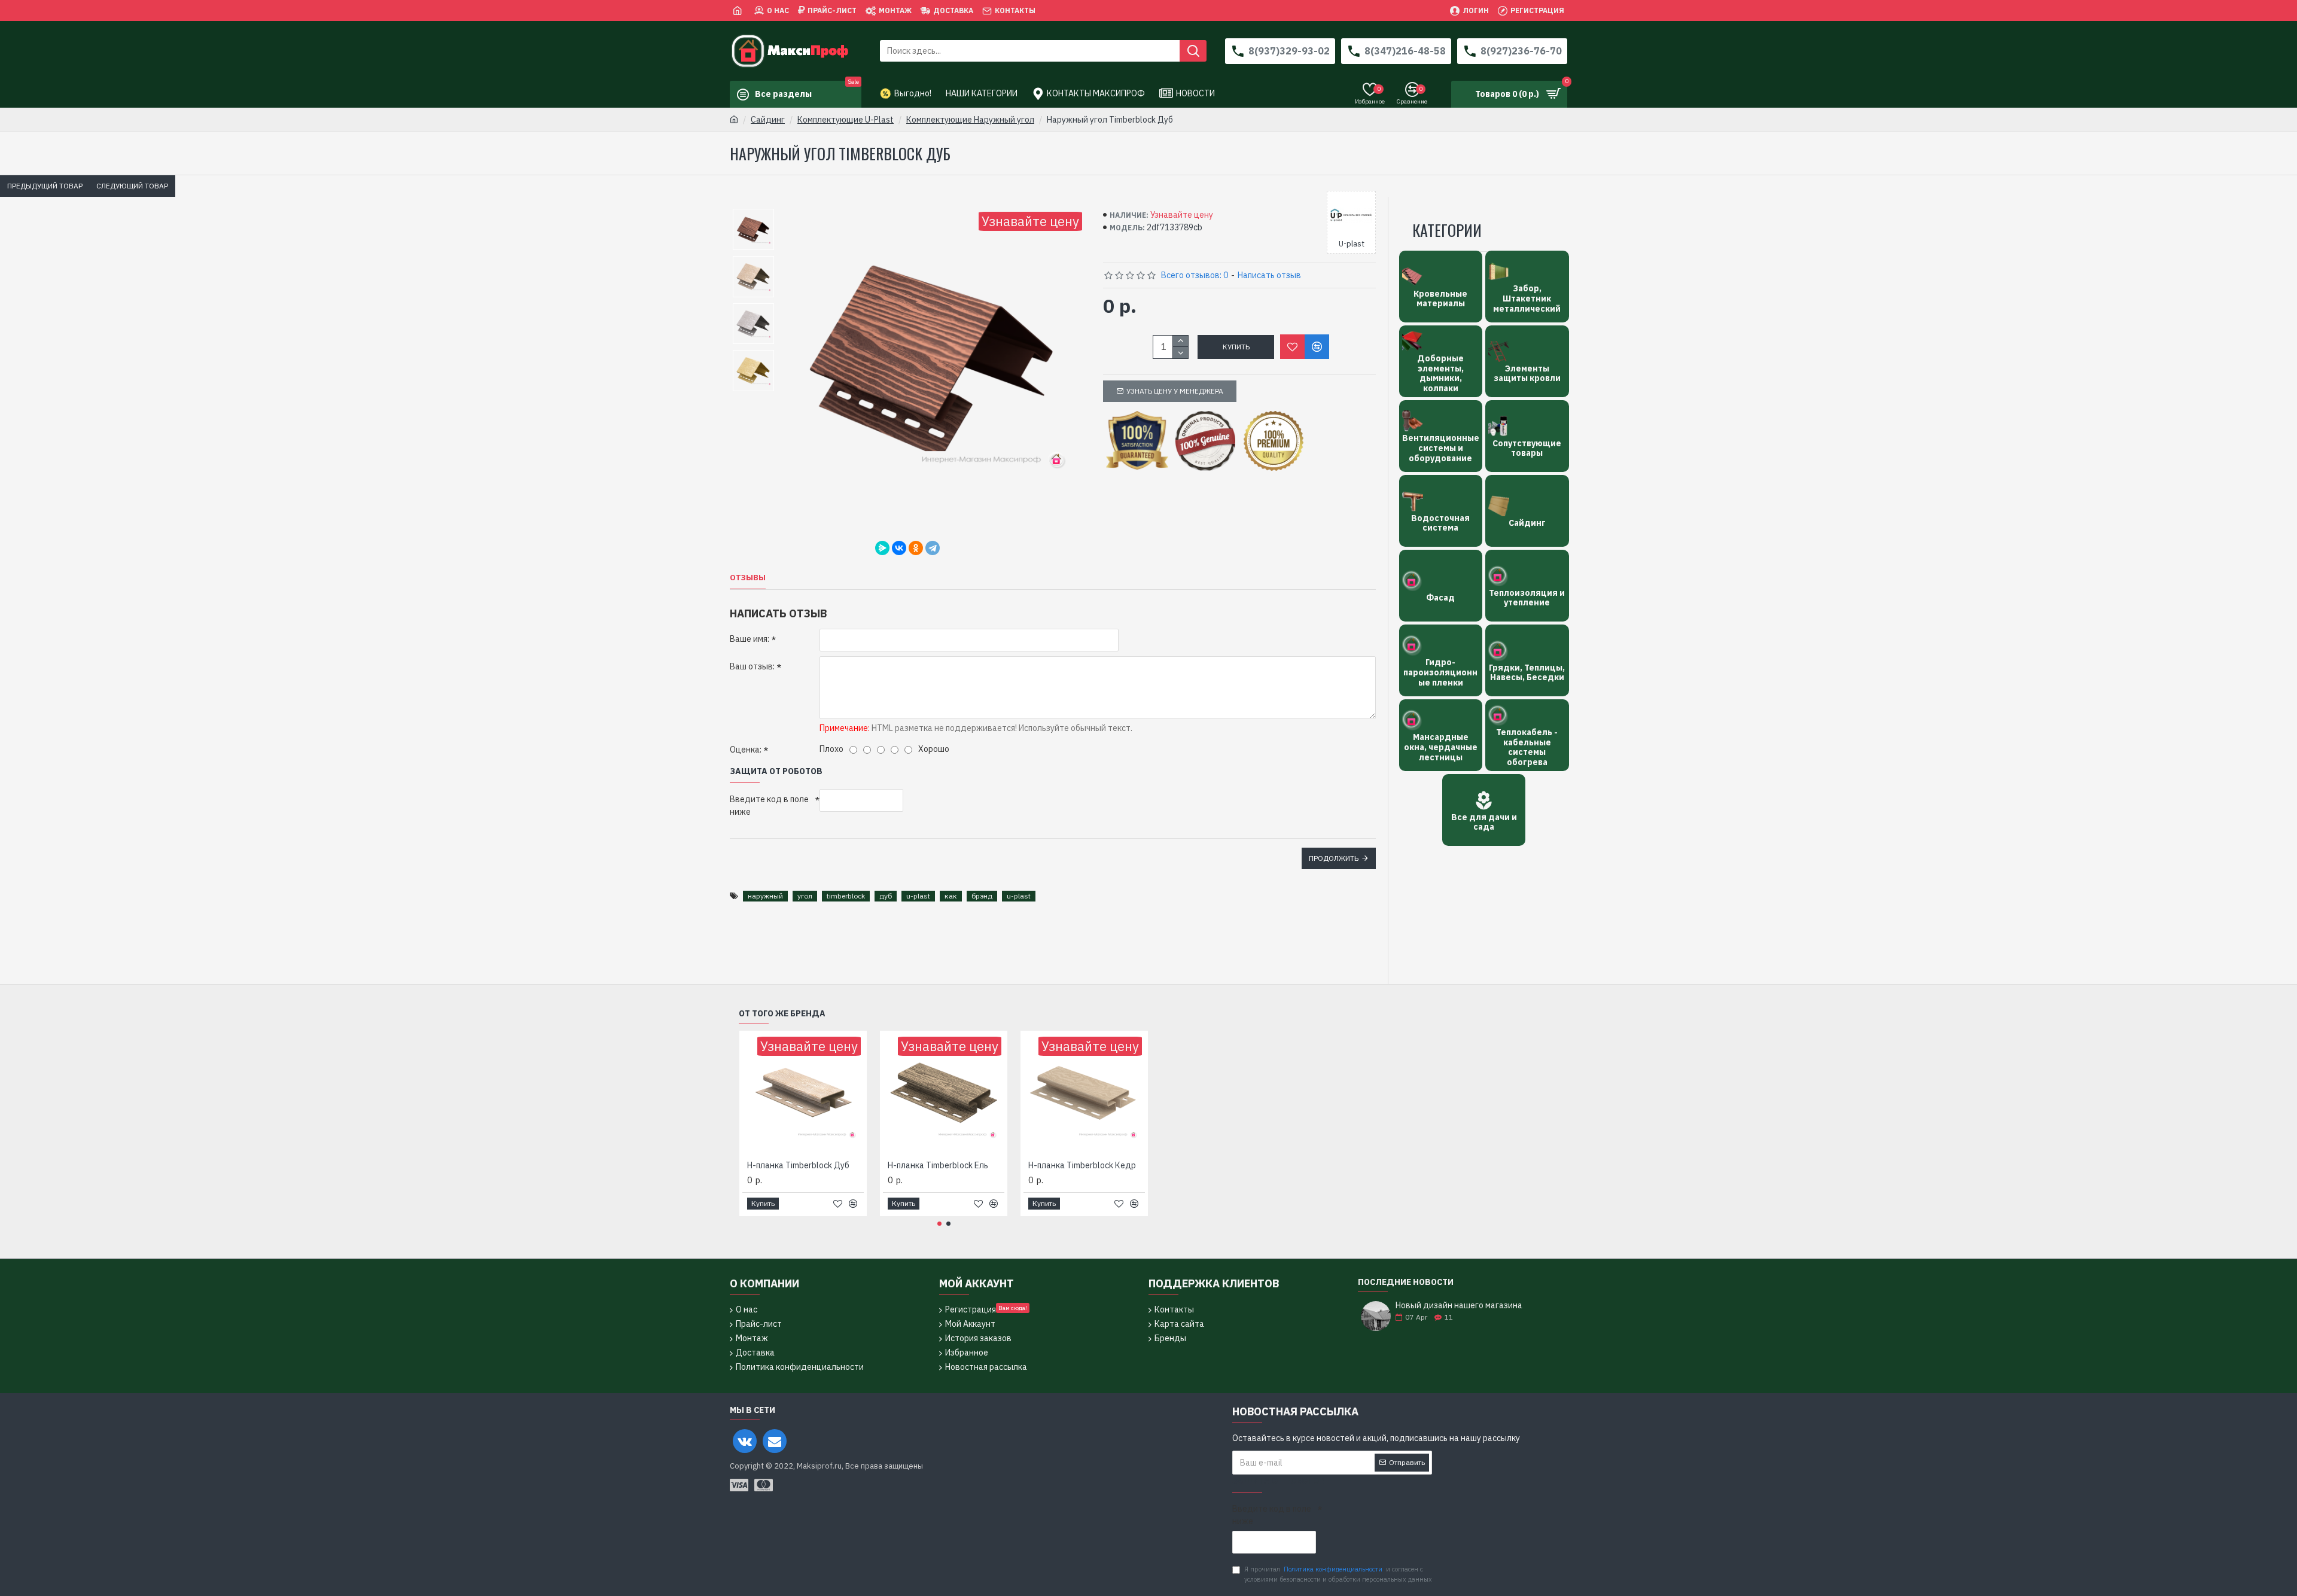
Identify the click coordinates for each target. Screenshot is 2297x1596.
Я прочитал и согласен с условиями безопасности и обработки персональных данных (1338, 1574)
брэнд (982, 896)
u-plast (918, 896)
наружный (765, 896)
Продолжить (1334, 858)
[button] (939, 1224)
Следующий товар (132, 186)
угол (805, 896)
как (951, 896)
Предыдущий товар (45, 186)
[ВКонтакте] (899, 548)
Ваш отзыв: (752, 666)
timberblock (846, 896)
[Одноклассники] (916, 548)
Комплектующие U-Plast (846, 120)
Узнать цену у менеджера (1175, 391)
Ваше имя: (750, 639)
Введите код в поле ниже (769, 805)
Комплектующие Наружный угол (970, 120)
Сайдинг (768, 120)
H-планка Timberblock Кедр (1082, 1165)
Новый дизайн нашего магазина (1459, 1306)
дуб (886, 896)
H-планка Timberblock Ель (938, 1165)
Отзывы (748, 578)
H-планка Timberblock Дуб (798, 1165)
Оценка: (746, 750)
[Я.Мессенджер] (882, 548)
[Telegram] (933, 548)
